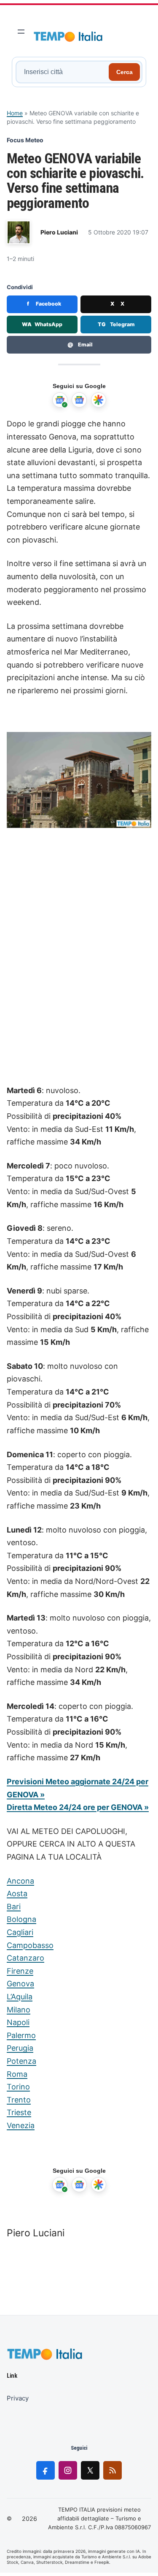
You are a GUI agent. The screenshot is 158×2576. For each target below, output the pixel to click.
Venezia (21, 2125)
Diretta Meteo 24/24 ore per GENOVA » (78, 1807)
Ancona (20, 1881)
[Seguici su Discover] (99, 400)
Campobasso (30, 1945)
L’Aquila (20, 1997)
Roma (17, 2074)
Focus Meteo (25, 140)
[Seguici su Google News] (79, 400)
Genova (20, 1984)
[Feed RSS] (112, 2470)
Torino (18, 2087)
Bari (14, 1907)
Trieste (19, 2112)
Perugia (20, 2048)
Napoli (18, 2022)
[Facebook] (46, 2470)
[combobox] (63, 72)
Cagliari (20, 1932)
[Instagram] (68, 2470)
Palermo (21, 2035)
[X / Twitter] (90, 2470)
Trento (19, 2100)
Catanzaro (25, 1958)
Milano (19, 2010)
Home (15, 113)
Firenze (20, 1971)
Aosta (17, 1893)
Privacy (18, 2398)
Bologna (21, 1919)
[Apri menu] (21, 32)
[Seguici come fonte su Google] (60, 400)
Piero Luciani (59, 232)
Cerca (125, 72)
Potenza (21, 2061)
